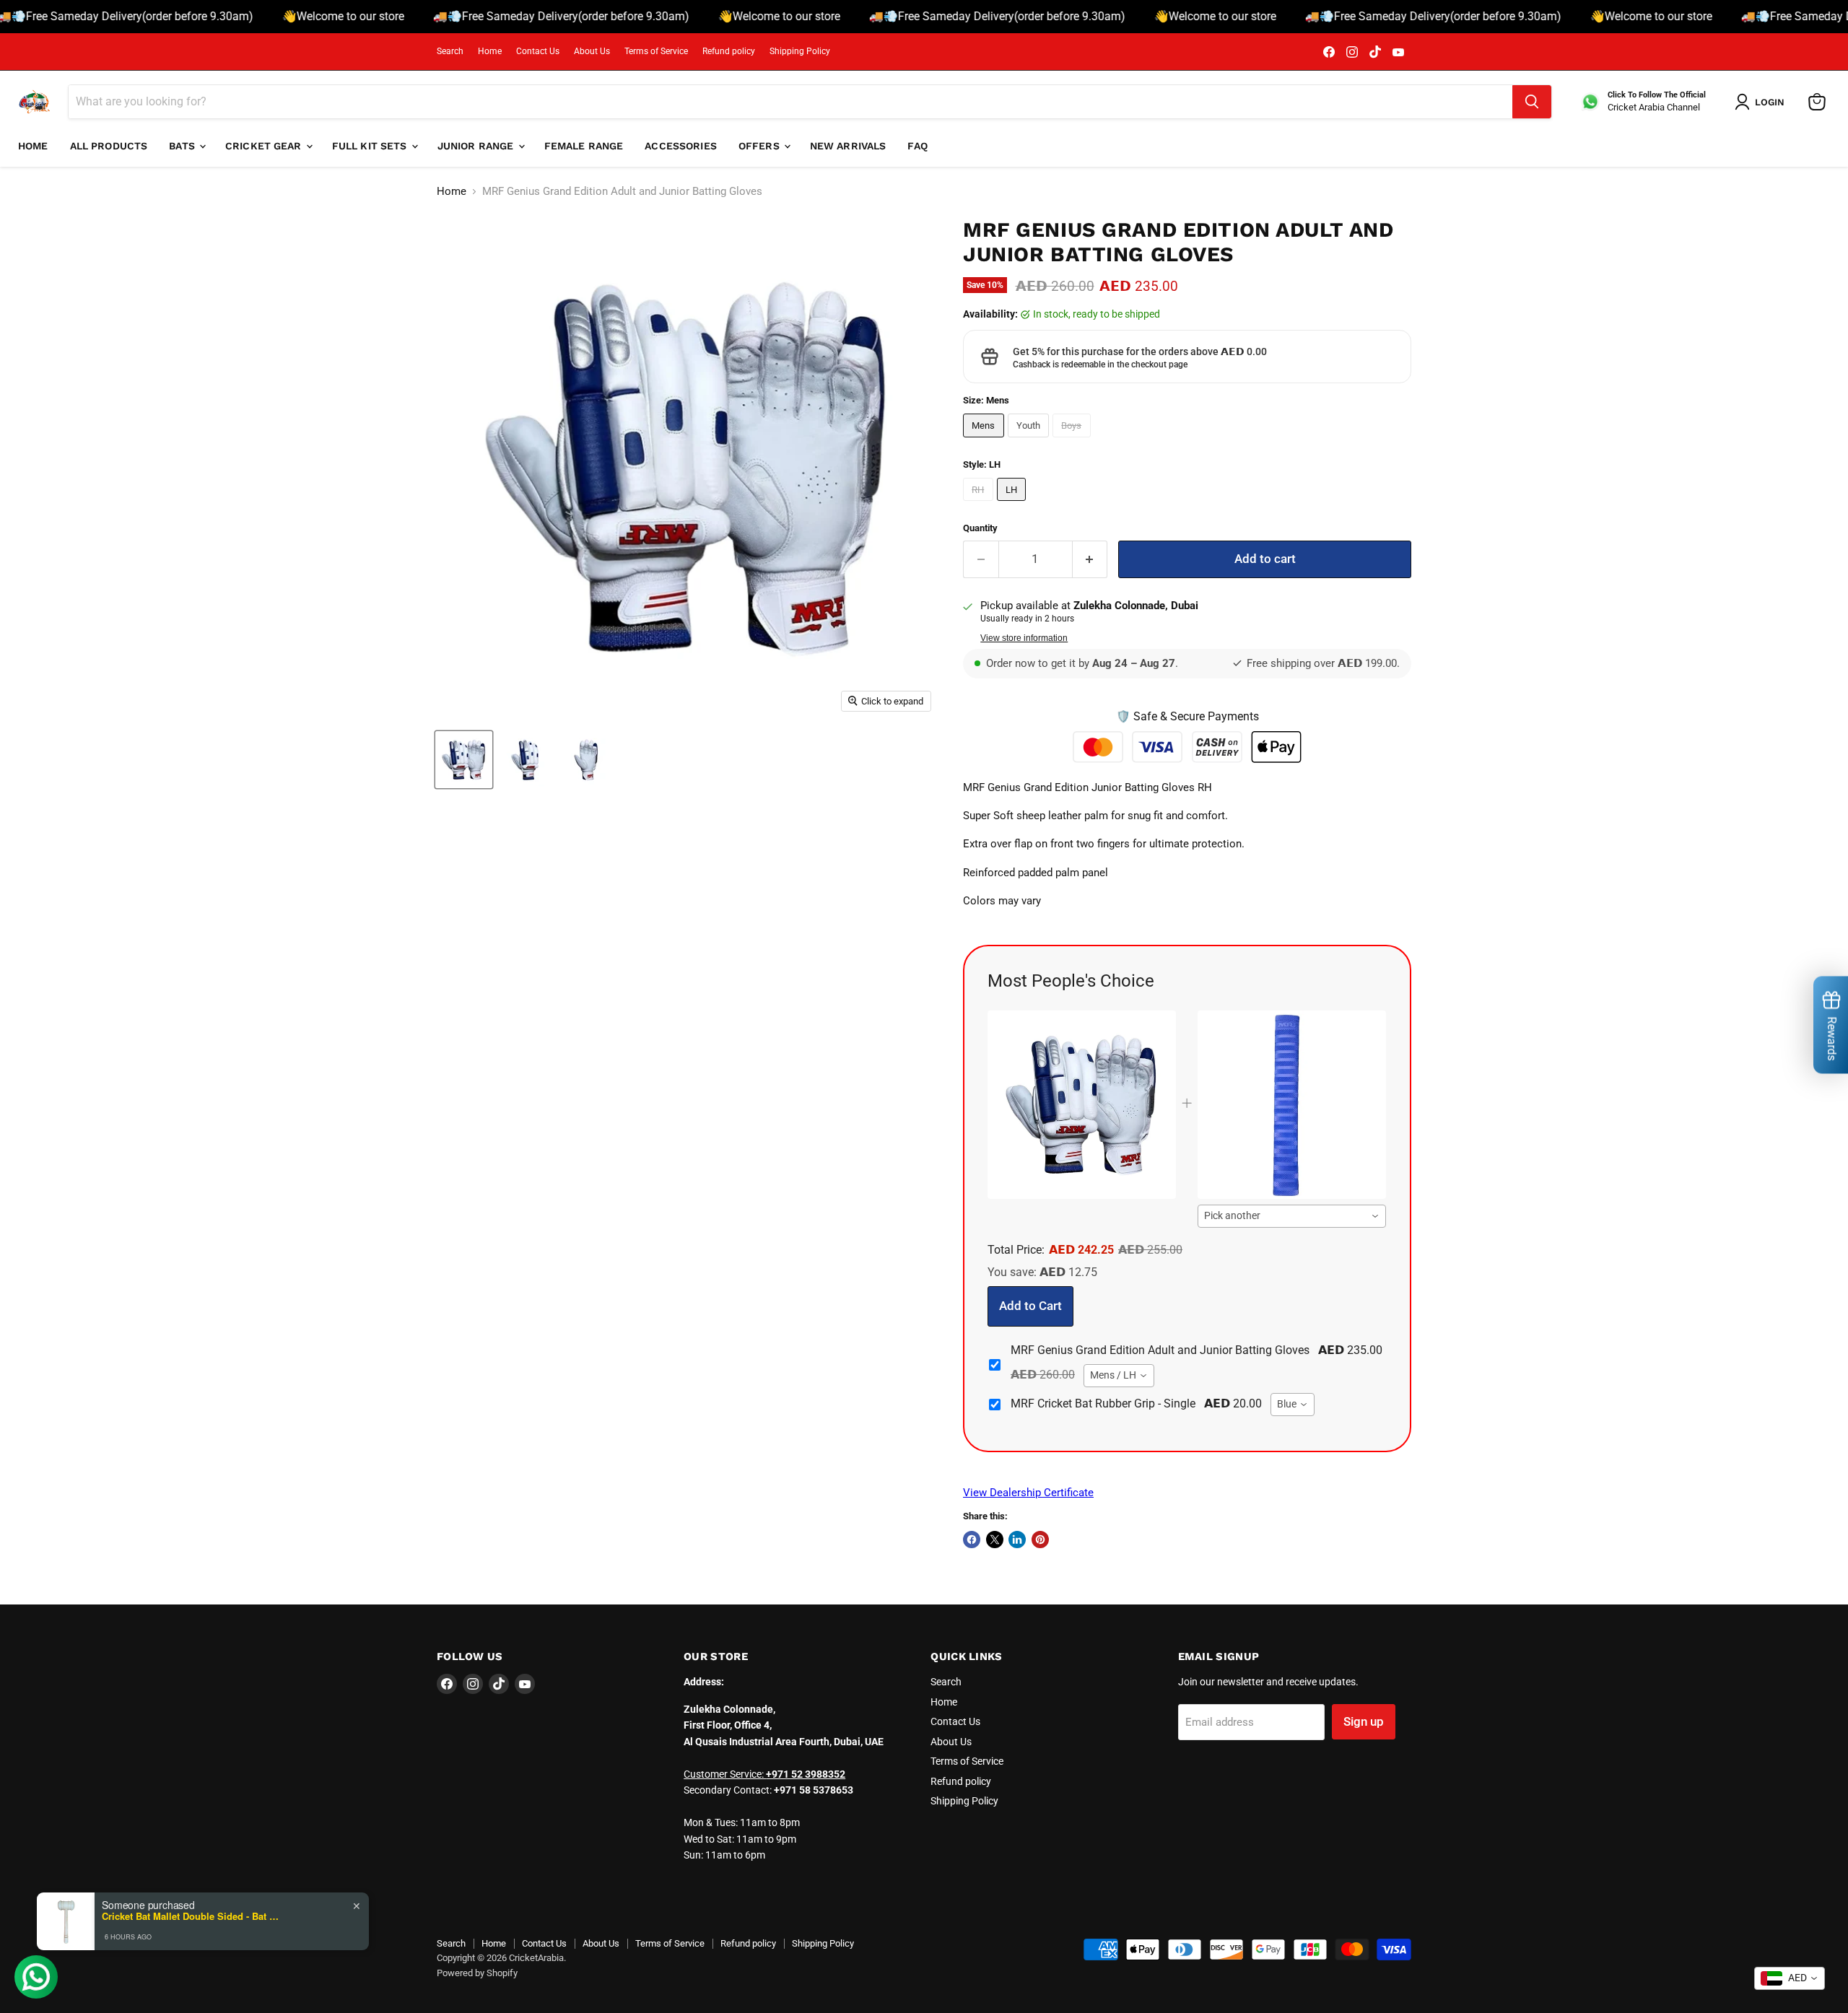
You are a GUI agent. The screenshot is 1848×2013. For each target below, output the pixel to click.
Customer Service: (764, 1774)
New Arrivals (848, 146)
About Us (592, 51)
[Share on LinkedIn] (1017, 1540)
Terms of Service (656, 51)
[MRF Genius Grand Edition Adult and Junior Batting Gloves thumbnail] (464, 760)
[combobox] (1292, 1216)
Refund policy (729, 51)
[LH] (1014, 505)
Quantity (980, 528)
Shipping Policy (800, 51)
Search (450, 51)
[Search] (1532, 102)
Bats (183, 146)
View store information (1024, 638)
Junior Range (477, 146)
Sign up (1364, 1721)
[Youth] (1030, 441)
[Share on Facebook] (972, 1540)
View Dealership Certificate (1028, 1493)
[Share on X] (995, 1540)
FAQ (917, 146)
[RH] (980, 505)
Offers (760, 146)
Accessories (681, 146)
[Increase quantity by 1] (1090, 559)
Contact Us (538, 51)
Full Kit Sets (371, 146)
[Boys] (1073, 441)
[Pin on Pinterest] (1040, 1540)
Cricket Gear (265, 146)
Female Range (584, 146)
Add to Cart (1030, 1306)
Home (490, 51)
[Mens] (985, 441)
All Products (109, 146)
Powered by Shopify (477, 1973)
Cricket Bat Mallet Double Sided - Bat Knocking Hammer (192, 1916)
